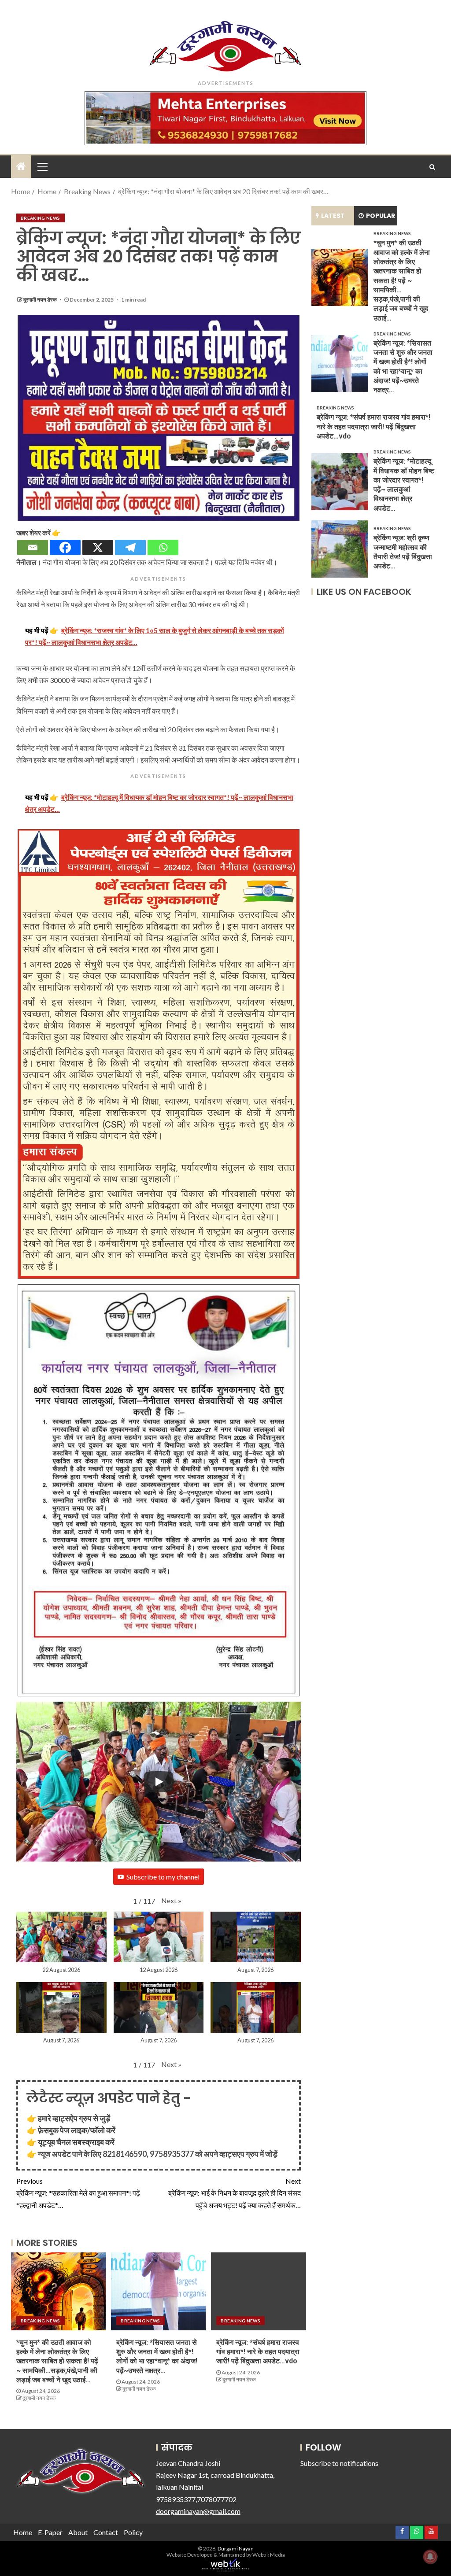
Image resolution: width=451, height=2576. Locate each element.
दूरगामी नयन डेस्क (41, 300)
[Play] (159, 1782)
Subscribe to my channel (163, 1877)
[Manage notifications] (430, 2557)
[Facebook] (65, 547)
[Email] (33, 547)
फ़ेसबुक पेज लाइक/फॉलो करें (77, 2130)
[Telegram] (130, 547)
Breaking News (41, 218)
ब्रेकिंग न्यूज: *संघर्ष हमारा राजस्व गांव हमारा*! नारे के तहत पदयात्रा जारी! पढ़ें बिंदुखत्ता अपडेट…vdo (258, 2352)
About (78, 2532)
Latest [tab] (333, 216)
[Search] (432, 167)
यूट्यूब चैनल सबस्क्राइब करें (76, 2142)
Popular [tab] (381, 216)
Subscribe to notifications (339, 2463)
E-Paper (50, 2532)
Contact (106, 2532)
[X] (98, 547)
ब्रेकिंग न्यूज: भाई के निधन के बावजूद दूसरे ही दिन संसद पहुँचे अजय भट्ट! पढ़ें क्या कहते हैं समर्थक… (235, 2193)
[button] (171, 1900)
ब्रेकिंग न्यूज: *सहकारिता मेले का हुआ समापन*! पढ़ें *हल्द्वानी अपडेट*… (78, 2193)
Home (23, 2532)
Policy (133, 2532)
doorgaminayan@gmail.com (198, 2511)
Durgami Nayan (236, 2548)
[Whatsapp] (163, 547)
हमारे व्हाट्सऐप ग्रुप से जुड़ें (74, 2118)
